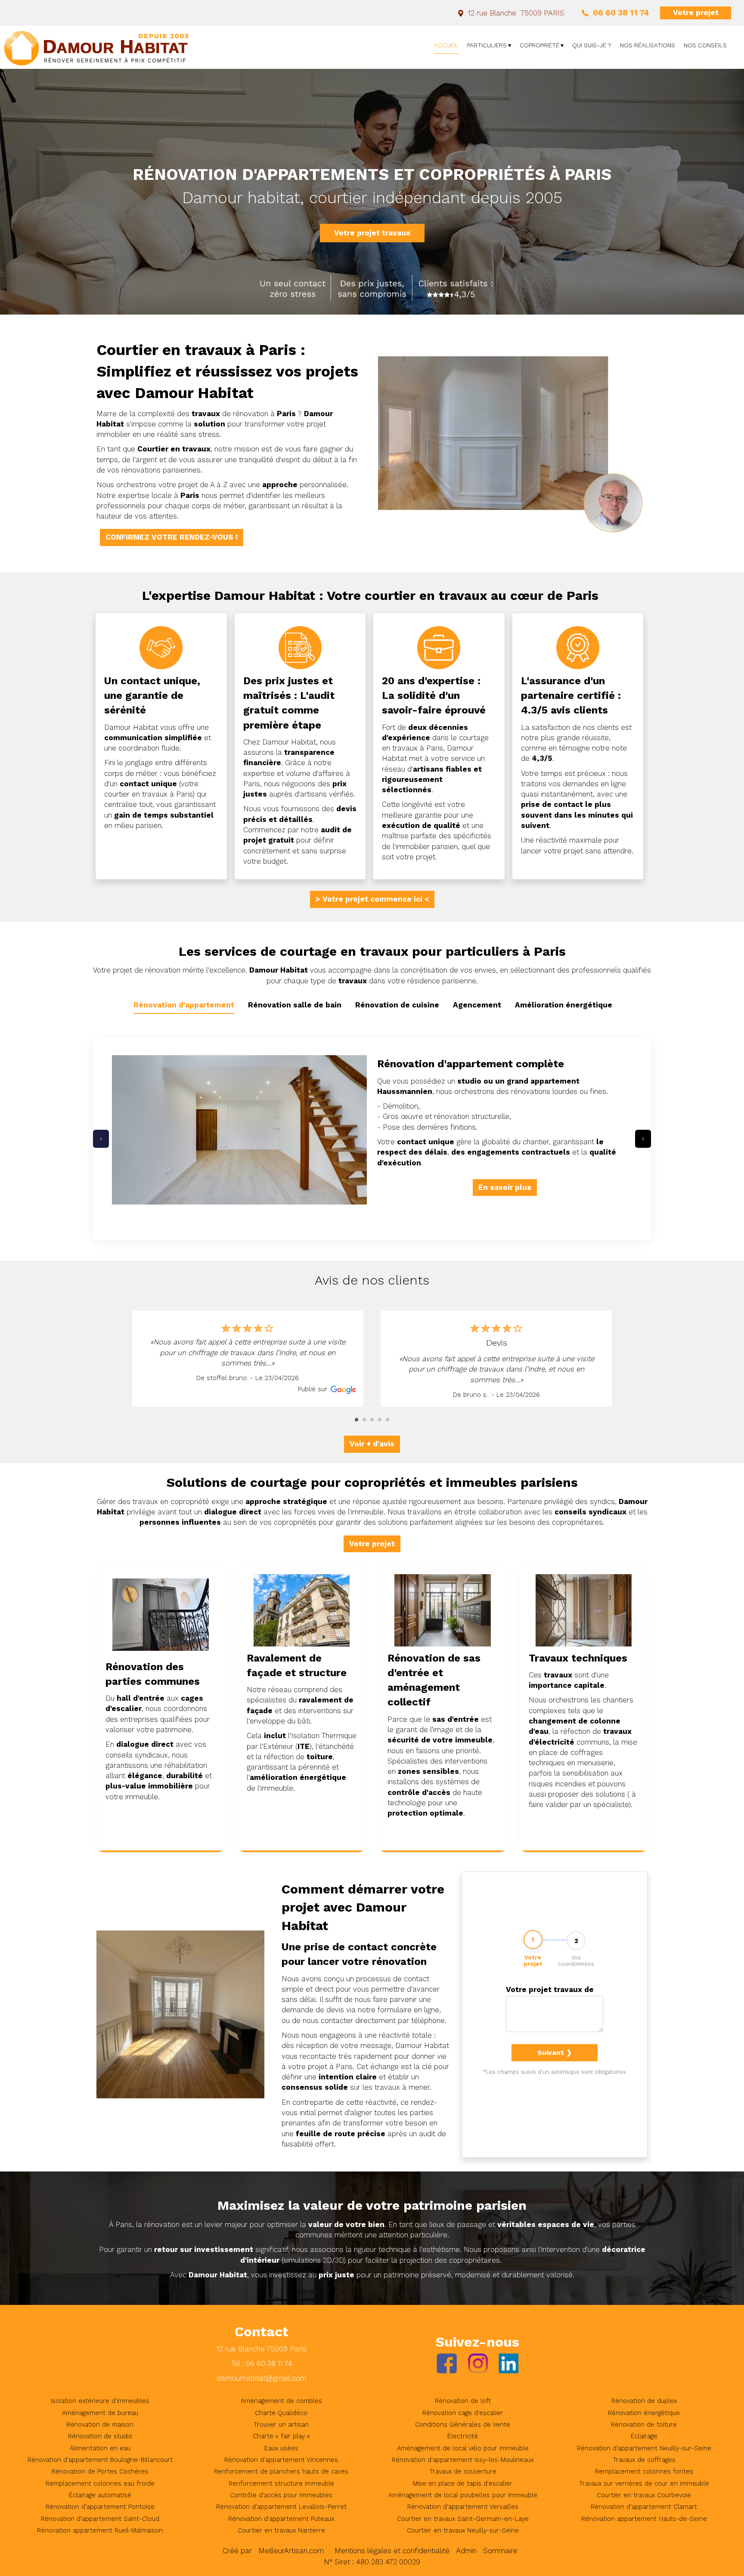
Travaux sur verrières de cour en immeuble (644, 2483)
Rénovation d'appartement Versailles (463, 2507)
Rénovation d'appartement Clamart (644, 2507)
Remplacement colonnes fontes (644, 2471)
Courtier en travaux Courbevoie (644, 2495)
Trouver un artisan (281, 2425)
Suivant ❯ (555, 2052)
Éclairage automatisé (100, 2495)
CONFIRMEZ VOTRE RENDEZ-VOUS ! (172, 537)
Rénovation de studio (100, 2436)
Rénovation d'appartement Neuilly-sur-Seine (644, 2448)
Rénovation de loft (463, 2401)
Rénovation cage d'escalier (463, 2413)
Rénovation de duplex (644, 2401)
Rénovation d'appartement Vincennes (281, 2460)
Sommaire (500, 2551)
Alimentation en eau (100, 2448)
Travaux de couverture (463, 2471)
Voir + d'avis (372, 1444)
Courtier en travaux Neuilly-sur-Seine (463, 2530)
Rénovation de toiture (644, 2425)
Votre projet (696, 12)
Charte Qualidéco (281, 2413)
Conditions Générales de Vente (463, 2425)
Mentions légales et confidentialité (392, 2551)
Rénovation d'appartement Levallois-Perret (281, 2507)
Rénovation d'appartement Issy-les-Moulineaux (463, 2460)
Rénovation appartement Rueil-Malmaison (100, 2530)
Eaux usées (281, 2448)
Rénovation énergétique (644, 2413)
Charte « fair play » (281, 2436)
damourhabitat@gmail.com (262, 2378)
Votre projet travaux (372, 233)
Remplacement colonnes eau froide (100, 2483)
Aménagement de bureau (100, 2413)
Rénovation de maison (100, 2425)
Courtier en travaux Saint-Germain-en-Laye (463, 2519)
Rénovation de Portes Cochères (100, 2471)
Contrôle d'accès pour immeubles (281, 2495)
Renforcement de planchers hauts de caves (281, 2471)
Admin (466, 2551)
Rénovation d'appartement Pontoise (100, 2507)
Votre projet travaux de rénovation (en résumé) (550, 1991)
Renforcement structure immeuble (281, 2483)
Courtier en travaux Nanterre (281, 2530)
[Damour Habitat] (97, 47)
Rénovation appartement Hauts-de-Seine (644, 2519)
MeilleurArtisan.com (291, 2551)
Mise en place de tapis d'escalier (463, 2483)
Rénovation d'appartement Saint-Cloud (100, 2519)
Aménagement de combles (281, 2401)
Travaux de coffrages (644, 2460)
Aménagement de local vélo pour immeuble (463, 2448)
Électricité (463, 2436)
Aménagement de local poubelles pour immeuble (463, 2495)
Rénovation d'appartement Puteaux (281, 2519)
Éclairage (644, 2436)
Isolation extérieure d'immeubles (100, 2401)
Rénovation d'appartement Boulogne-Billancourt (100, 2460)
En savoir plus (505, 1187)
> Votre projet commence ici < (372, 899)
